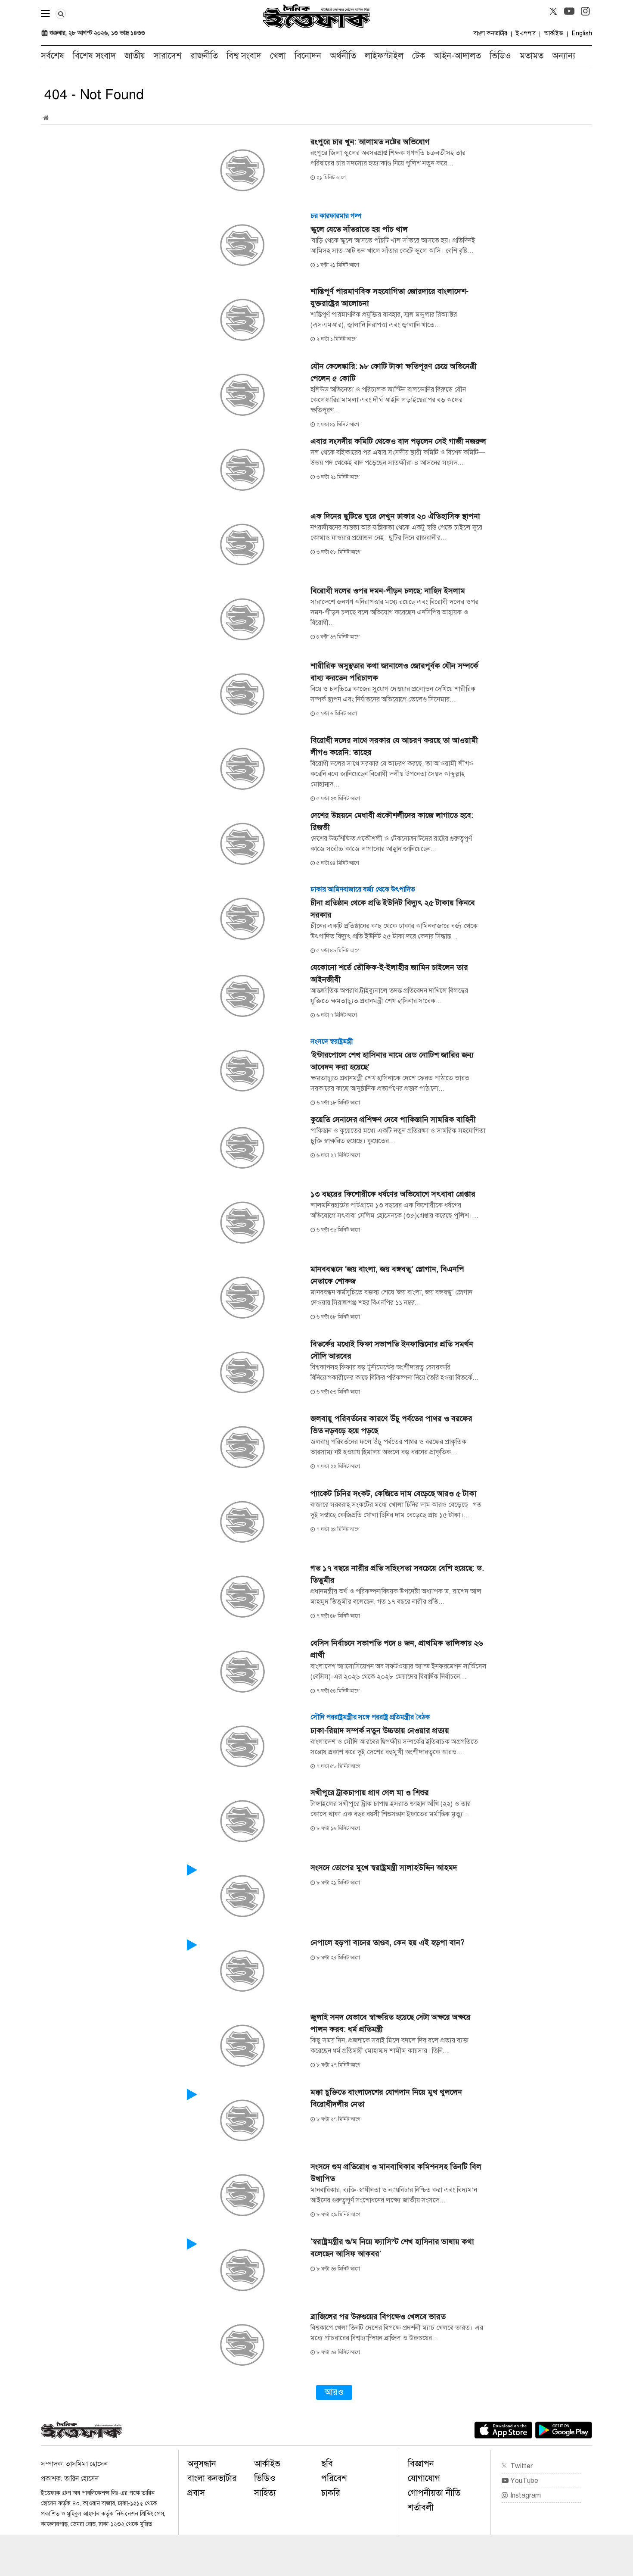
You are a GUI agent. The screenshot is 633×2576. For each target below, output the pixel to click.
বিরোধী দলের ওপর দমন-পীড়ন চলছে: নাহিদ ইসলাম (388, 591)
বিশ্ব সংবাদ (244, 56)
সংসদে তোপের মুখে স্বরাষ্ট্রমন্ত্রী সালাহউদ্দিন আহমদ (384, 1868)
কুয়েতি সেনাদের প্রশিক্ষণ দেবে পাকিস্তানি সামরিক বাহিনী (393, 1120)
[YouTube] (569, 11)
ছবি (327, 2464)
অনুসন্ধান (202, 2464)
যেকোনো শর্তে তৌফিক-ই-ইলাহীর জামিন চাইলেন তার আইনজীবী (389, 973)
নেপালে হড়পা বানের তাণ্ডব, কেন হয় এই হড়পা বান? (387, 1943)
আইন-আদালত (457, 56)
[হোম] (46, 118)
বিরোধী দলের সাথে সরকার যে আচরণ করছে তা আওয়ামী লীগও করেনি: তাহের (394, 746)
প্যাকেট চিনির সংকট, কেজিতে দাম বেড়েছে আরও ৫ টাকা (394, 1494)
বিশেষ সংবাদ (94, 56)
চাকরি (331, 2493)
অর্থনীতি (343, 56)
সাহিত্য (265, 2493)
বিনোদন (308, 56)
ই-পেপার (526, 33)
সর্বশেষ (53, 56)
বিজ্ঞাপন (421, 2464)
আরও (334, 2392)
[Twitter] (553, 11)
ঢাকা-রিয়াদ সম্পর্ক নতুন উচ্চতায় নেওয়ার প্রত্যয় (380, 1731)
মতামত (532, 56)
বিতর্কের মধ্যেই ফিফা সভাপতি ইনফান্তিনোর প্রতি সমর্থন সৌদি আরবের (392, 1350)
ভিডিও (500, 56)
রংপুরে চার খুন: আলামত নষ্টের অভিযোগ (370, 142)
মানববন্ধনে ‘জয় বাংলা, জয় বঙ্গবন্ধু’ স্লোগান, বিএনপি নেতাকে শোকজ (387, 1275)
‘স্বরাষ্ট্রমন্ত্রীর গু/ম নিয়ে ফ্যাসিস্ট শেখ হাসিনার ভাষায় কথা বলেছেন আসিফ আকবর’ (392, 2248)
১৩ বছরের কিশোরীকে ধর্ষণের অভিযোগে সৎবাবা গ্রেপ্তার (393, 1194)
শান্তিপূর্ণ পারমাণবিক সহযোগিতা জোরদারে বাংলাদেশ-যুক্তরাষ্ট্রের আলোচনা (389, 297)
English (582, 33)
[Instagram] (585, 11)
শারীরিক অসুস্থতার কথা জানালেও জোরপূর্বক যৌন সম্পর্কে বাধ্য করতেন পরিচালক (394, 672)
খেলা (278, 56)
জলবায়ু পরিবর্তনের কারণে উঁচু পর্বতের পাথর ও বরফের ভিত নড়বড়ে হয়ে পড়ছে (391, 1425)
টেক (419, 56)
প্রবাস (196, 2493)
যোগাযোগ (424, 2478)
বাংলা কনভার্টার (490, 33)
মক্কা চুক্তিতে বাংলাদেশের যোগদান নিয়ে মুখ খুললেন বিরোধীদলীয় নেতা (386, 2098)
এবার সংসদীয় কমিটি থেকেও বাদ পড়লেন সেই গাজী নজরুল (398, 441)
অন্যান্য (564, 56)
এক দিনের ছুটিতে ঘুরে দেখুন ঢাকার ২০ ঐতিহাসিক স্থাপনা (395, 516)
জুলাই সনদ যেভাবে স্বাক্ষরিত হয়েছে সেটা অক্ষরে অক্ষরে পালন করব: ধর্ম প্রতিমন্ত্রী (391, 2023)
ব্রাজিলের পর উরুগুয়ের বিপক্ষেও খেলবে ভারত (378, 2317)
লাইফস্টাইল (384, 56)
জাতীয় (135, 56)
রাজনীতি (204, 56)
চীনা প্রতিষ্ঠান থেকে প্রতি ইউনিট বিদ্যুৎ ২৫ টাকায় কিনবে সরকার (393, 909)
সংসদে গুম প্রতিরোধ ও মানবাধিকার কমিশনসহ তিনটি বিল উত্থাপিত (396, 2173)
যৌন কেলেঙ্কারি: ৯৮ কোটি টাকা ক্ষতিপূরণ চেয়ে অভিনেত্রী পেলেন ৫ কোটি (394, 372)
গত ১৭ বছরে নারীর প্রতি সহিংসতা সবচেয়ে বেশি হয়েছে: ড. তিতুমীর (397, 1574)
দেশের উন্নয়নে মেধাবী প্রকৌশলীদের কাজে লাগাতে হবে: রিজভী (392, 821)
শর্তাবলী (421, 2508)
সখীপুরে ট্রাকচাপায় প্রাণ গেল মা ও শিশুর (370, 1793)
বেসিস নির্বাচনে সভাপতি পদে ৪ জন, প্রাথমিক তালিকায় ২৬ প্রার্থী (397, 1649)
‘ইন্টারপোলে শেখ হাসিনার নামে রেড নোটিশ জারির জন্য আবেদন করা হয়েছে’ (392, 1061)
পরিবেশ (334, 2478)
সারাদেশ (168, 56)
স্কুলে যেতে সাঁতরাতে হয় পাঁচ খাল (359, 229)
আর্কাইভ (554, 33)
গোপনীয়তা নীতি (434, 2493)
